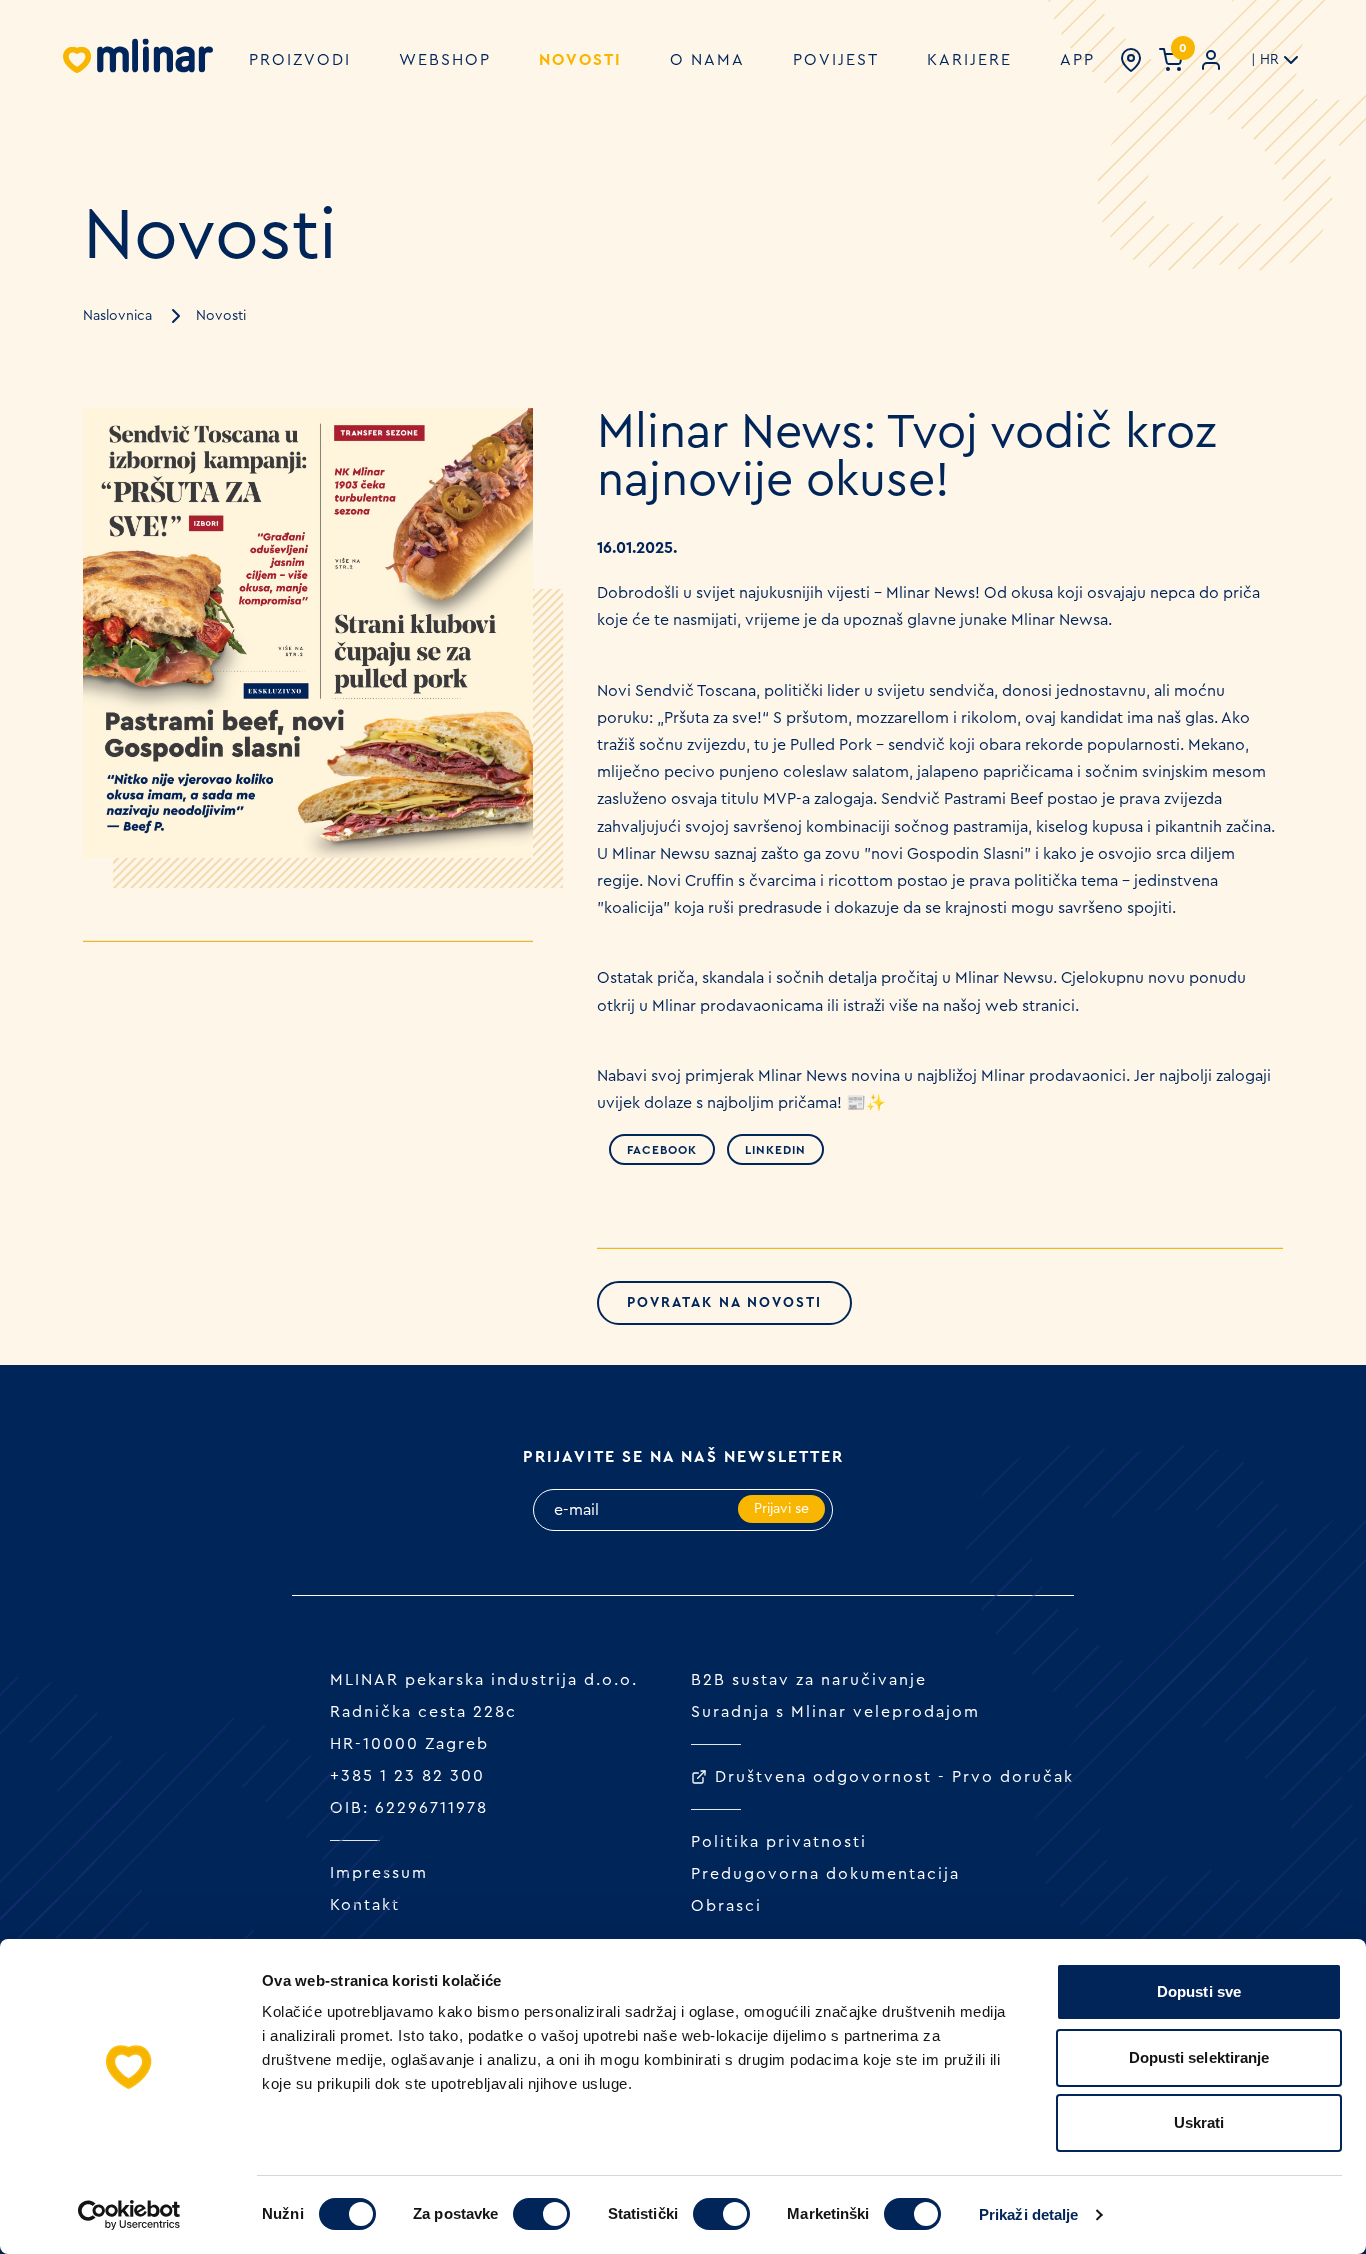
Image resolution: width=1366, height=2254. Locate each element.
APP (1077, 60)
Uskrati (1199, 2122)
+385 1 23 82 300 (407, 1776)
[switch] (541, 2214)
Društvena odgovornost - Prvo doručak (894, 1777)
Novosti (580, 60)
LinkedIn (775, 1150)
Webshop (445, 60)
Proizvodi (300, 60)
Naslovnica (117, 316)
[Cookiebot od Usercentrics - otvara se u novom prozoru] (129, 2215)
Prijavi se (781, 1509)
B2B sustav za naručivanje (809, 1680)
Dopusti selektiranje (1199, 2057)
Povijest (836, 60)
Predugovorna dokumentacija (825, 1874)
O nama (707, 60)
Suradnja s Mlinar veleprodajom (835, 1712)
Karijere (969, 60)
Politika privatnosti (779, 1842)
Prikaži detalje (1029, 2214)
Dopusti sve (1199, 1991)
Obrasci (726, 1906)
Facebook (662, 1150)
